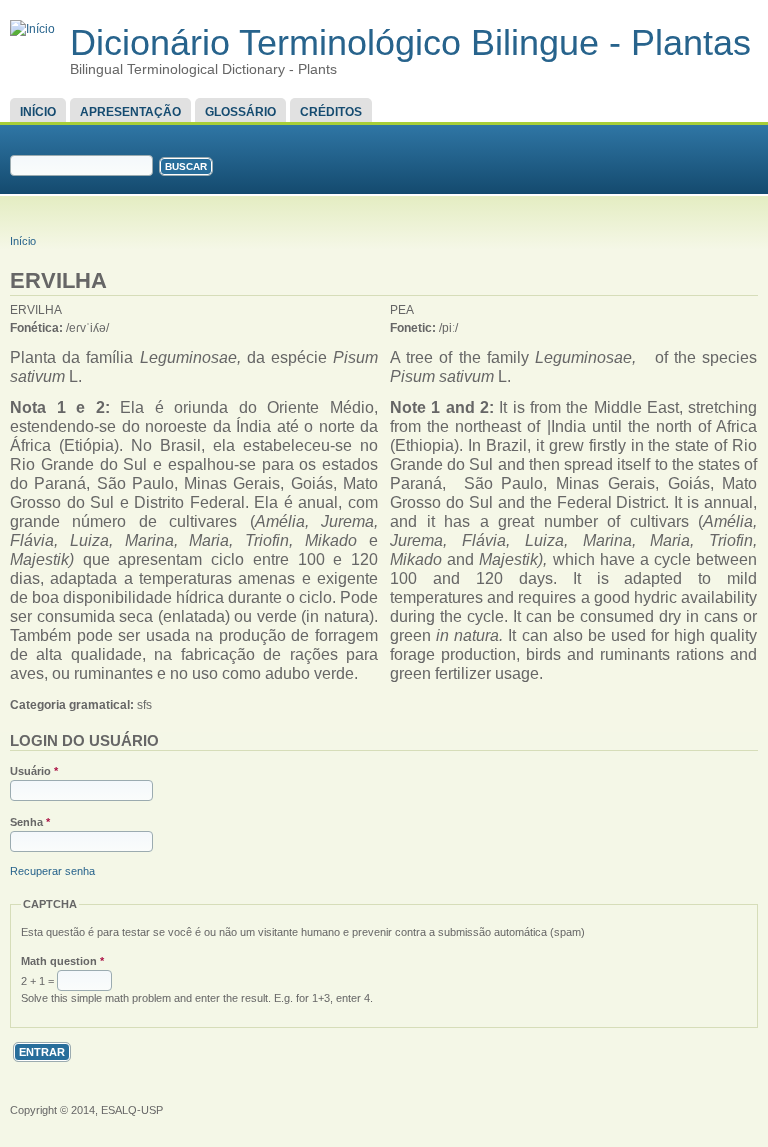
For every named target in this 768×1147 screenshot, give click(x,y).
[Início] (32, 29)
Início (38, 112)
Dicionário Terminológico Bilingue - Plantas (410, 42)
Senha (30, 822)
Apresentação (130, 112)
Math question (62, 961)
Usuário (34, 771)
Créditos (331, 112)
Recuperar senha (52, 871)
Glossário (240, 112)
